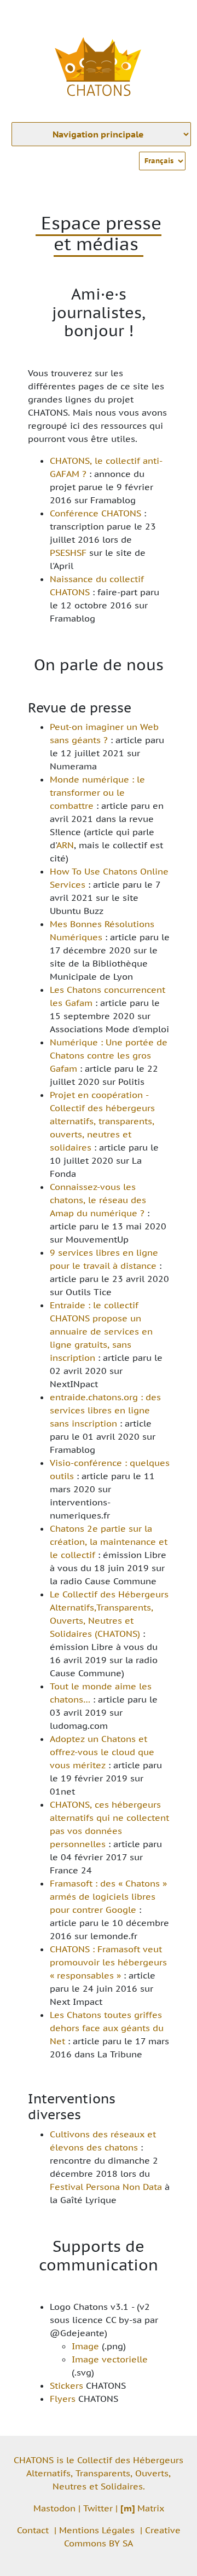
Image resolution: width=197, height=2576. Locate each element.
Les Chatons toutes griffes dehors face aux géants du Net (107, 2028)
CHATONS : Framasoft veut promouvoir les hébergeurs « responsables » (108, 1962)
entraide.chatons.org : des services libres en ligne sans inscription (105, 1410)
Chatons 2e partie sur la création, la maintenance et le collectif (109, 1542)
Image (85, 2346)
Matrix (142, 2508)
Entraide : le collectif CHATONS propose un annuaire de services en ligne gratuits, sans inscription (101, 1331)
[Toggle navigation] (173, 15)
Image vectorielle (110, 2359)
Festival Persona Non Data (106, 2187)
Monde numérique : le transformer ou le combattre (97, 792)
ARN (65, 845)
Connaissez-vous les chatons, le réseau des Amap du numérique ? (98, 1200)
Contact (33, 2530)
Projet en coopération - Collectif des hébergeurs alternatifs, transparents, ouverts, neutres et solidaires (102, 1121)
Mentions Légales (97, 2530)
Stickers (66, 2385)
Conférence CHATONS (95, 513)
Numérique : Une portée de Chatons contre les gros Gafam (109, 1055)
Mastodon (54, 2508)
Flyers (63, 2399)
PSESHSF (68, 553)
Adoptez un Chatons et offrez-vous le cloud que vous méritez (102, 1752)
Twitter (98, 2508)
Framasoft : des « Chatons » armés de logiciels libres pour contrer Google (108, 1896)
